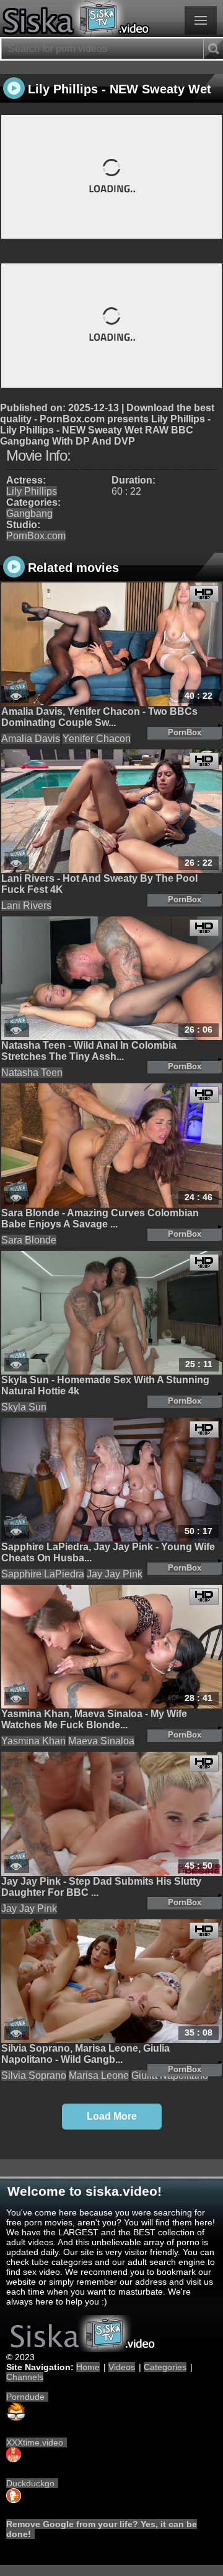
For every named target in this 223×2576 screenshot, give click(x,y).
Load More (112, 2116)
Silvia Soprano (34, 2075)
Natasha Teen (32, 1073)
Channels (25, 2377)
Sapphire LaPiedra (43, 1574)
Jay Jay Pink (115, 1574)
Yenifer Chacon (97, 739)
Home (88, 2367)
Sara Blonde (29, 1240)
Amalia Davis (31, 739)
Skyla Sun (24, 1407)
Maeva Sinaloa (101, 1741)
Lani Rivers (26, 906)
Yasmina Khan (33, 1741)
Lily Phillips (32, 491)
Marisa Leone (99, 2075)
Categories (165, 2367)
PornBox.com (36, 536)
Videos (122, 2367)
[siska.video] (111, 19)
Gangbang (29, 514)
